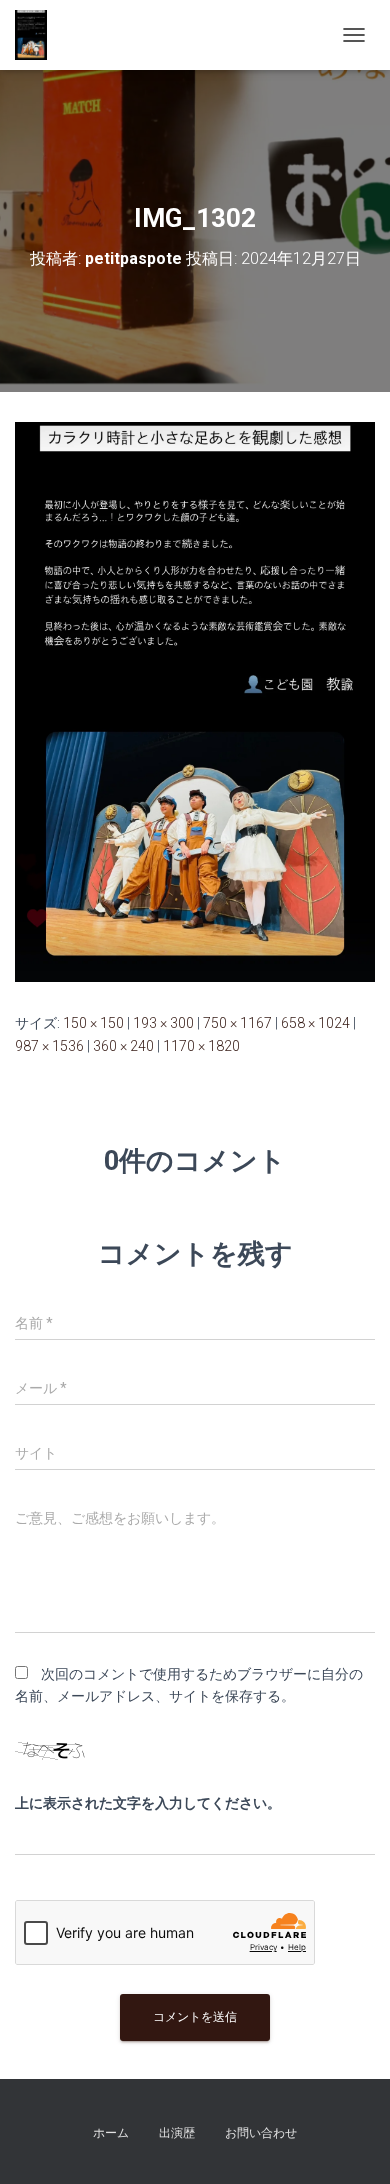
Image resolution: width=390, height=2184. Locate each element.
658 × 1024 (315, 1023)
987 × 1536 (49, 1046)
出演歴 (177, 2133)
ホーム (111, 2133)
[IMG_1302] (195, 701)
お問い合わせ (261, 2133)
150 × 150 (93, 1023)
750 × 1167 (237, 1023)
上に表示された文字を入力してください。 (148, 1803)
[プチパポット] (38, 35)
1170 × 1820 (201, 1046)
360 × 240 (123, 1046)
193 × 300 (163, 1023)
